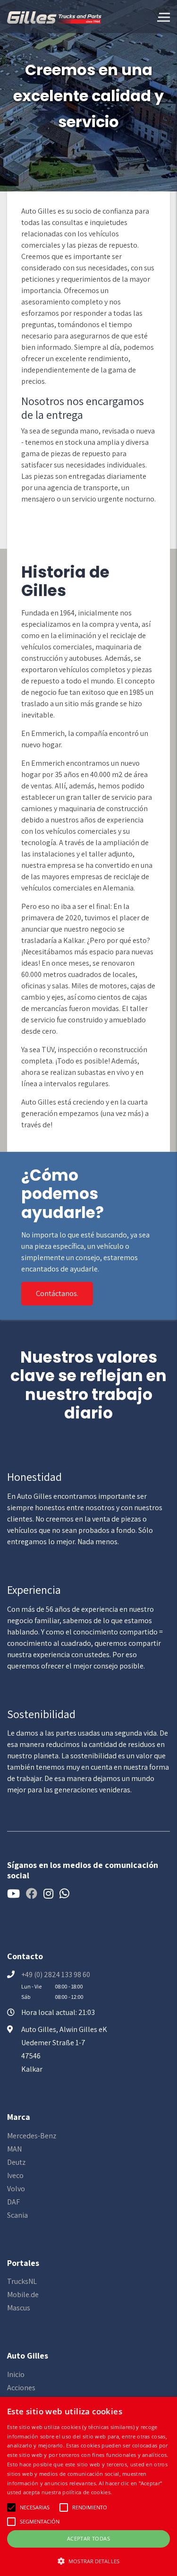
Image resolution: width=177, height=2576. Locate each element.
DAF (13, 2202)
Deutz (16, 2162)
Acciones (21, 2388)
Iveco (15, 2175)
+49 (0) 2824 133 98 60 (56, 1975)
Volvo (16, 2189)
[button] (88, 2561)
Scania (17, 2215)
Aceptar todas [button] (88, 2538)
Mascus (19, 2308)
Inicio (16, 2374)
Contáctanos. (57, 1293)
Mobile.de (23, 2295)
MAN (14, 2149)
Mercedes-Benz (32, 2136)
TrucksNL (22, 2281)
